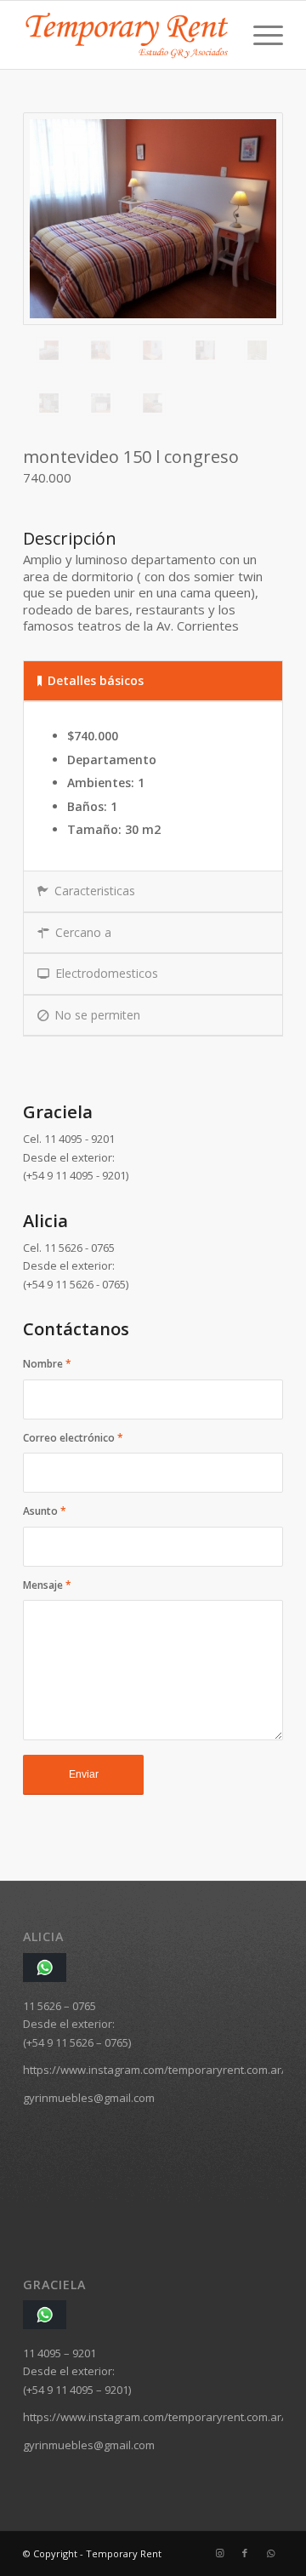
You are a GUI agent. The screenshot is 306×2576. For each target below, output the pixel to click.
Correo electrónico (73, 1438)
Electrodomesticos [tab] (107, 973)
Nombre (47, 1364)
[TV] (153, 403)
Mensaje (47, 1585)
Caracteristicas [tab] (95, 891)
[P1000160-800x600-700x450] (153, 219)
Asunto (45, 1511)
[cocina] (49, 403)
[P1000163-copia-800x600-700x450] (101, 350)
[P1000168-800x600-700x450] (205, 350)
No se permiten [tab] (97, 1015)
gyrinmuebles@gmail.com (89, 2098)
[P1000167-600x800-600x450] (153, 350)
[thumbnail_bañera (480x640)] (257, 350)
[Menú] (260, 35)
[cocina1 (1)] (101, 403)
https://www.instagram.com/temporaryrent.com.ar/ (154, 2070)
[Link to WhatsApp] (270, 2553)
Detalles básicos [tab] (96, 680)
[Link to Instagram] (219, 2553)
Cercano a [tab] (83, 932)
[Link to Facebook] (245, 2553)
